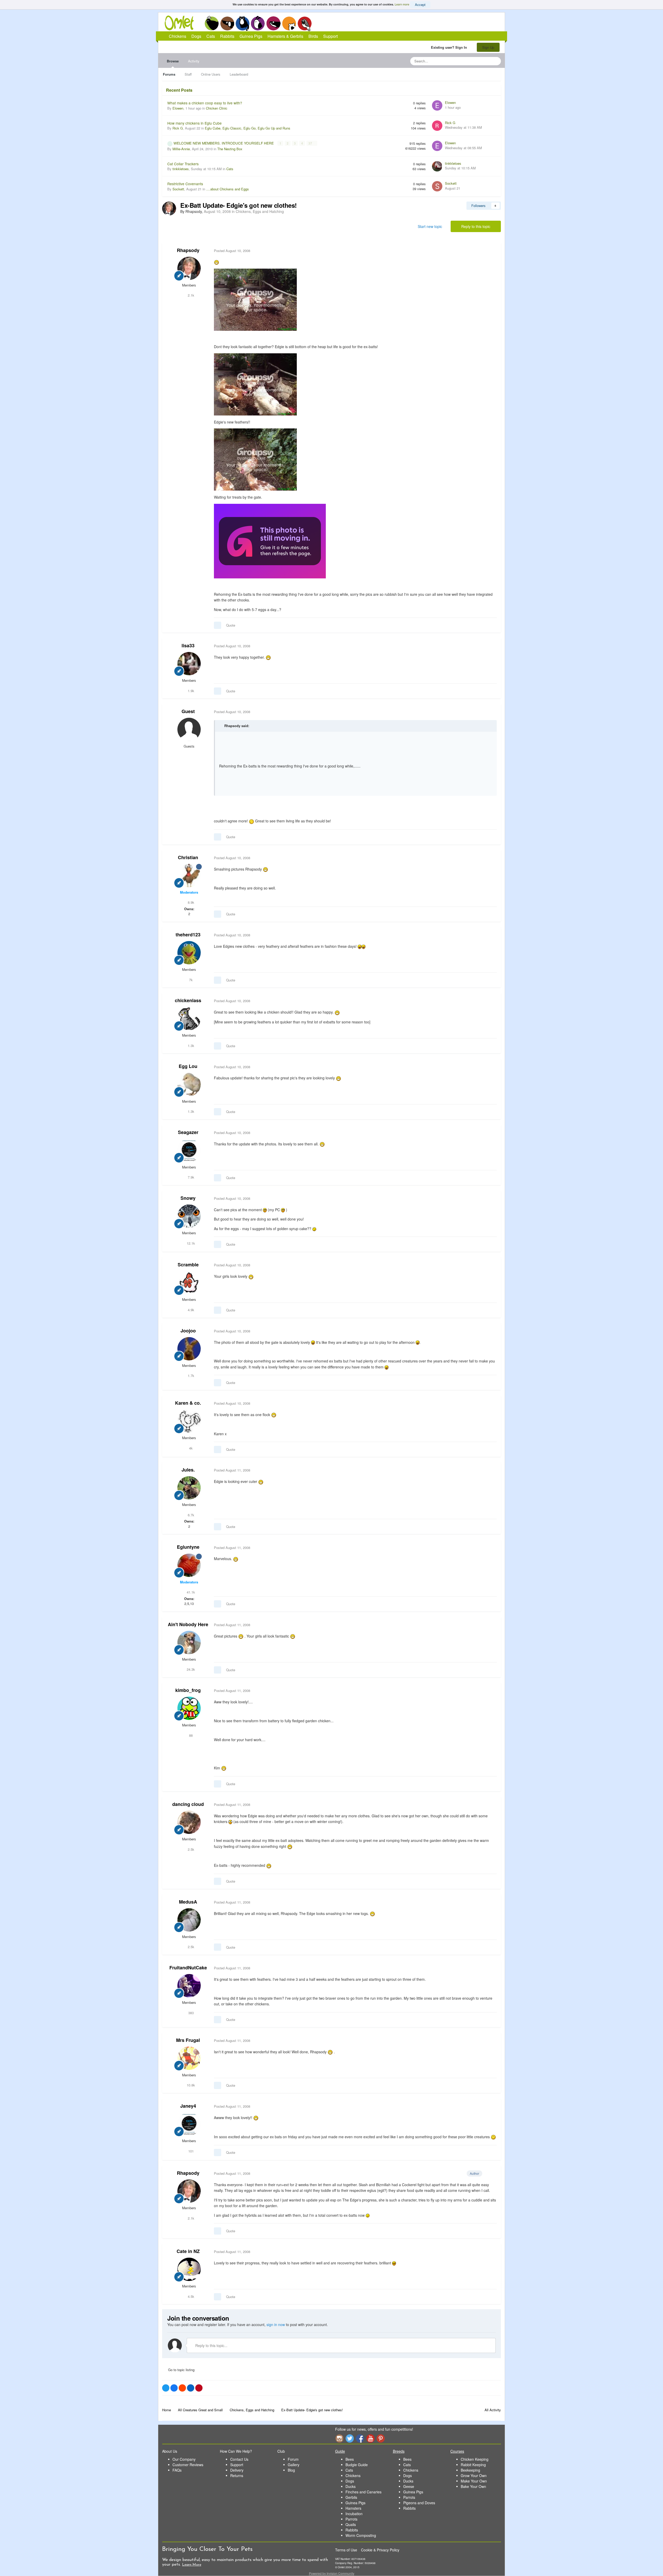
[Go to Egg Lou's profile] (189, 1085)
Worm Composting (361, 2535)
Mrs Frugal (188, 2040)
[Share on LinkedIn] (191, 2388)
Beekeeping (470, 2470)
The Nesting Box (230, 149)
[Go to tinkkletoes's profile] (437, 166)
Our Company (184, 2459)
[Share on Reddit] (182, 2388)
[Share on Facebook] (174, 2388)
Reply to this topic (476, 226)
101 (190, 2151)
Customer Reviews (188, 2465)
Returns (237, 2475)
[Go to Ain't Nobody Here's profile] (189, 1642)
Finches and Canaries (363, 2492)
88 (190, 1735)
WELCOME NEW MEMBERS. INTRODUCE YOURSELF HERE (224, 143)
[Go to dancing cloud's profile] (189, 1822)
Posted (232, 251)
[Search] (495, 61)
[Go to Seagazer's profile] (189, 1150)
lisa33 (188, 645)
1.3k (190, 1046)
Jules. (188, 1470)
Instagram (339, 2438)
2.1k (190, 295)
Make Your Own (474, 2481)
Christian (188, 857)
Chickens (212, 23)
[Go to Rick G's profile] (437, 126)
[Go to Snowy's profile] (189, 1216)
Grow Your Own (474, 2475)
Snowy (188, 1198)
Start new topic (430, 226)
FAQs (177, 2470)
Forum (293, 2459)
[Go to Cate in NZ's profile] (189, 2269)
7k (190, 980)
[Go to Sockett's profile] (437, 186)
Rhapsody (188, 250)
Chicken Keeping (475, 2459)
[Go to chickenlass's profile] (189, 1018)
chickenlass (188, 1000)
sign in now (276, 2324)
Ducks (351, 2486)
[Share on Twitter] (166, 2388)
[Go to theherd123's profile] (189, 953)
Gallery (294, 2465)
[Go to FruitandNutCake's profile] (189, 1986)
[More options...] (492, 251)
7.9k (190, 1177)
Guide (340, 2451)
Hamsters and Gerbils (289, 23)
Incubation (354, 2514)
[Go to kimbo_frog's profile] (189, 1708)
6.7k (190, 1515)
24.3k (190, 1669)
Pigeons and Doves (419, 2503)
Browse (173, 61)
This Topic (476, 61)
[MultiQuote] (218, 625)
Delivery (237, 2470)
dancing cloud (188, 1804)
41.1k (190, 1592)
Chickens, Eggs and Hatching (260, 211)
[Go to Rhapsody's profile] (169, 209)
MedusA (188, 1902)
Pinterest (381, 2438)
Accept (420, 5)
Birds (305, 24)
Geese (409, 2486)
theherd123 (188, 935)
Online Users (211, 74)
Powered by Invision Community (332, 2573)
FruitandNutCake (188, 1968)
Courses (457, 2451)
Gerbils (351, 2497)
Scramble (188, 1265)
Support (330, 36)
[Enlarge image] (255, 299)
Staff (188, 74)
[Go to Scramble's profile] (189, 1283)
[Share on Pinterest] (199, 2388)
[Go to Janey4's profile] (189, 2124)
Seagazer (188, 1132)
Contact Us (239, 2459)
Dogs (227, 23)
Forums (169, 74)
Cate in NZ (188, 2251)
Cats (243, 23)
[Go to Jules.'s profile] (189, 1488)
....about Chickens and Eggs (228, 189)
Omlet (182, 23)
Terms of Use (346, 2550)
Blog (291, 2470)
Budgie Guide (357, 2465)
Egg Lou (188, 1066)
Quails (351, 2524)
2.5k (190, 1849)
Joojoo (188, 1331)
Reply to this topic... (211, 2345)
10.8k (190, 2085)
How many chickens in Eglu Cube (194, 123)
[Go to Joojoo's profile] (189, 1349)
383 (190, 2013)
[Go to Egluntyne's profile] (189, 1565)
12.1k (190, 1243)
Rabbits (258, 23)
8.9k (190, 902)
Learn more (402, 4)
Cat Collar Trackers (183, 164)
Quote (231, 625)
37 (311, 143)
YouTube (370, 2438)
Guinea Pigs (274, 23)
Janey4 (188, 2106)
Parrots (351, 2519)
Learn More (192, 2565)
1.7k (190, 1376)
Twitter (350, 2438)
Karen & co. (188, 1403)
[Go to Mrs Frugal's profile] (189, 2058)
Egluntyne (188, 1547)
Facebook (360, 2438)
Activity (194, 61)
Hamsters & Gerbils (285, 36)
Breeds (399, 2451)
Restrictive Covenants (185, 184)
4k (190, 1448)
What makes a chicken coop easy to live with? (205, 103)
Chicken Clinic (217, 108)
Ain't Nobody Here (188, 1624)
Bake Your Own (473, 2486)
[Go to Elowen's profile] (437, 105)
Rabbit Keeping (473, 2465)
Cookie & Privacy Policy (380, 2550)
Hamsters (353, 2508)
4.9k (190, 1310)
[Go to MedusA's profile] (189, 1920)
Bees (350, 2459)
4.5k (190, 2296)
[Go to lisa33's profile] (189, 664)
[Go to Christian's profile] (189, 876)
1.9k (190, 691)
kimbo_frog (188, 1690)
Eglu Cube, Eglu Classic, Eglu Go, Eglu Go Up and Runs (248, 128)
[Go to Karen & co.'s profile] (189, 1421)
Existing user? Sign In (450, 47)
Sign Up (488, 47)
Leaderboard (239, 74)
